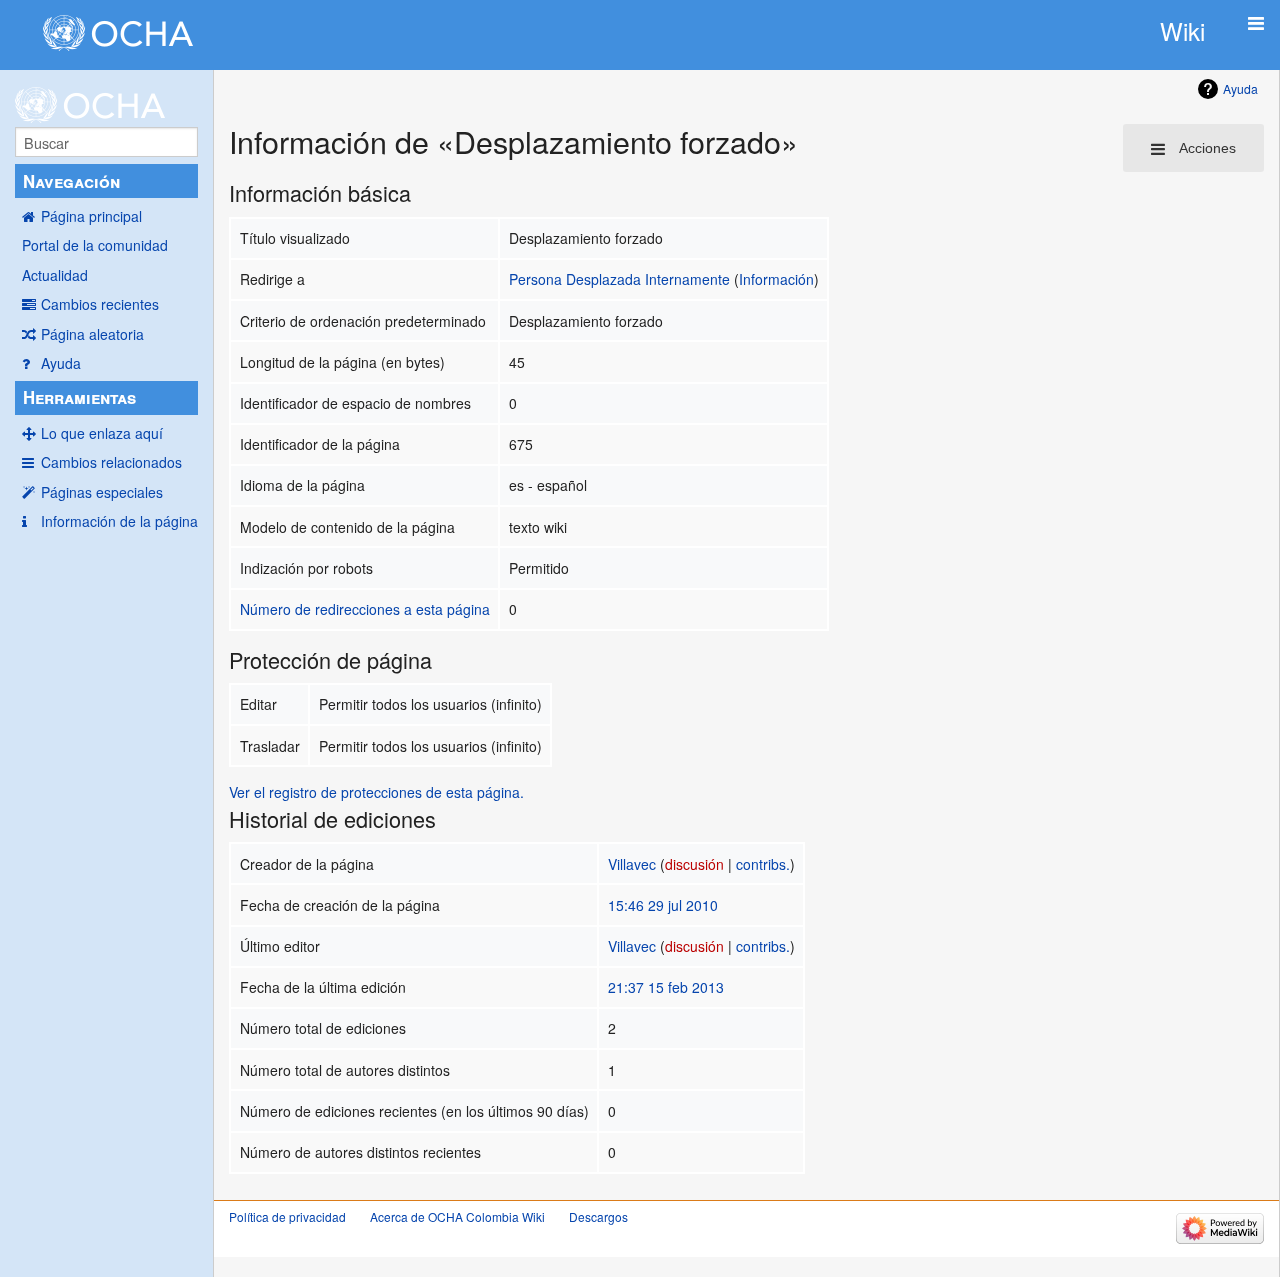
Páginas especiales (102, 492)
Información (776, 279)
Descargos (598, 1216)
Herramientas (79, 397)
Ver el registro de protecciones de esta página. (376, 792)
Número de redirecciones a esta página (365, 609)
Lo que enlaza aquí (102, 433)
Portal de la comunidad (95, 245)
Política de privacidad (287, 1216)
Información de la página (119, 521)
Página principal (91, 216)
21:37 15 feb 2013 (666, 987)
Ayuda (61, 363)
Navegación (71, 181)
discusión (694, 864)
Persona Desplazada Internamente (619, 279)
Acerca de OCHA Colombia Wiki (457, 1216)
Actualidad (55, 275)
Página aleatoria (92, 334)
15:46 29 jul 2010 (663, 905)
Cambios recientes (100, 304)
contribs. (763, 864)
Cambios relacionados (111, 462)
